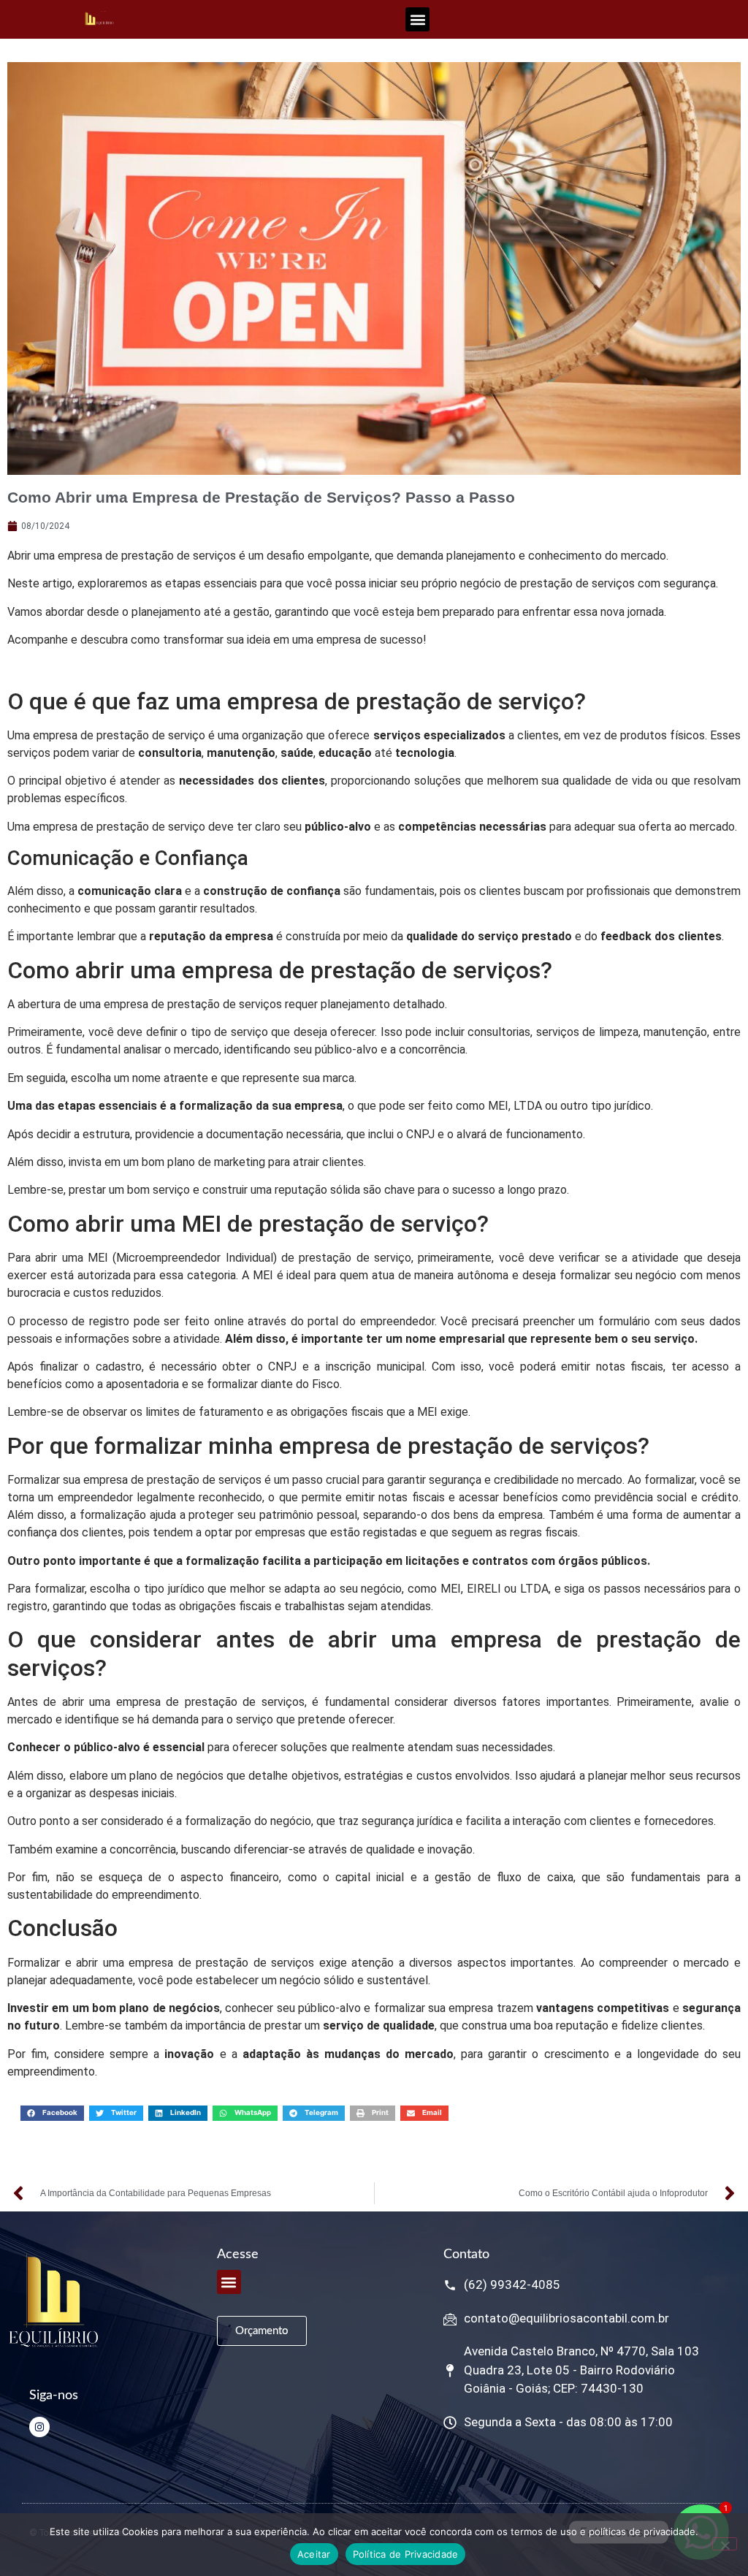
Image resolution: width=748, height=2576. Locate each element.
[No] (725, 2544)
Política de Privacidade (406, 2554)
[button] (417, 19)
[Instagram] (39, 2427)
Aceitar (314, 2554)
